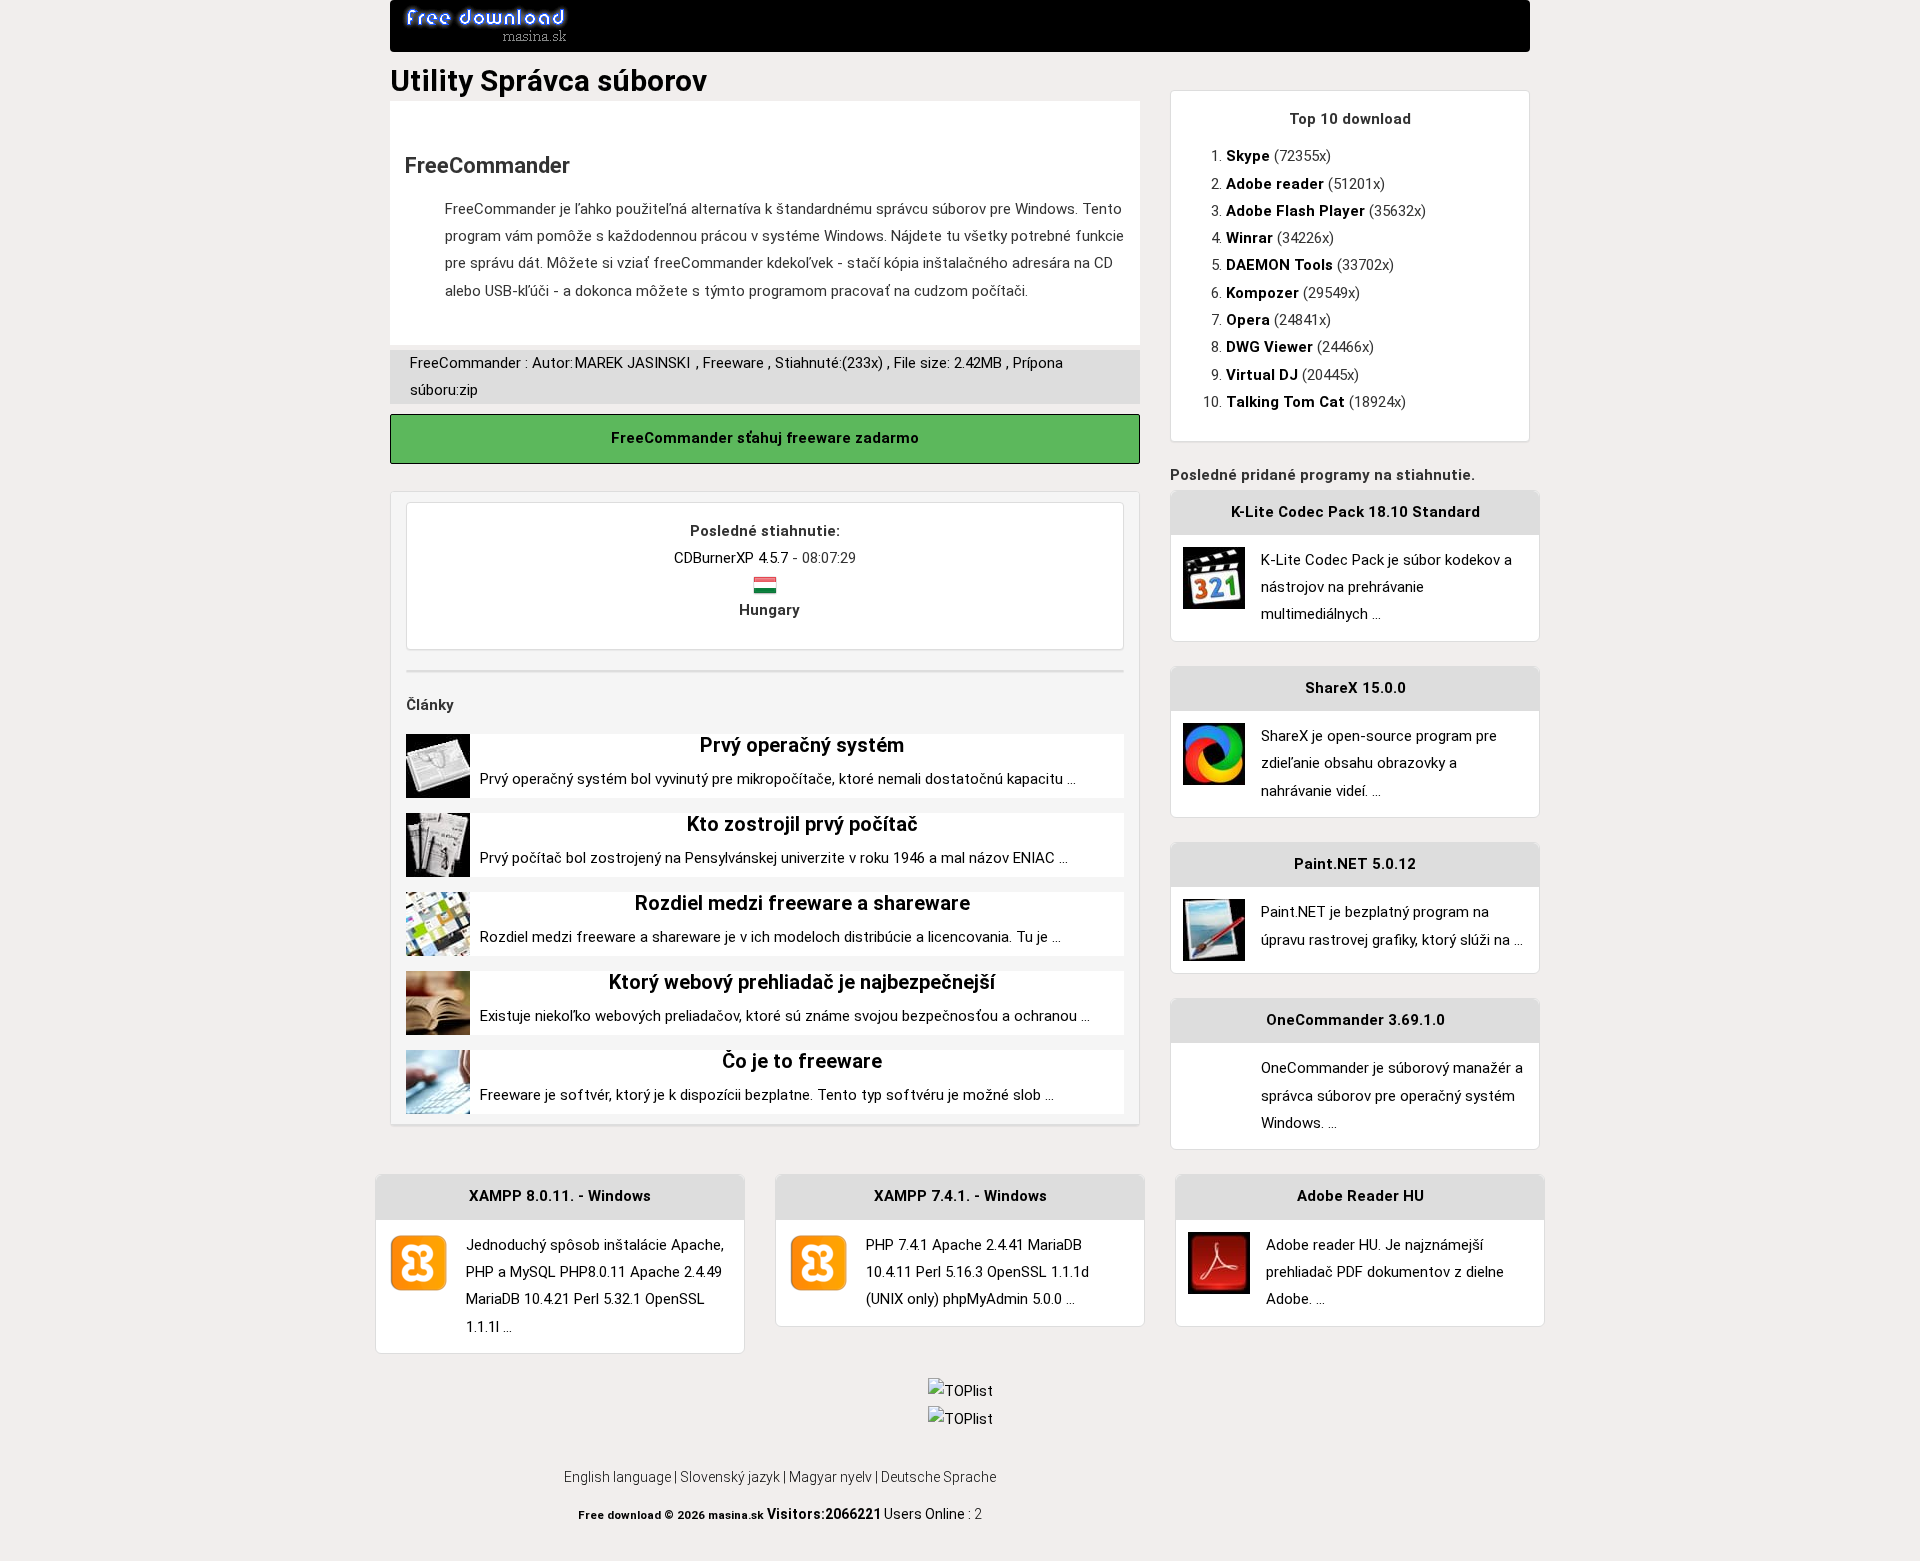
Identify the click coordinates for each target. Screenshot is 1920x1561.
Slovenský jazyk (730, 1477)
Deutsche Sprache (938, 1477)
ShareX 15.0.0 (1355, 688)
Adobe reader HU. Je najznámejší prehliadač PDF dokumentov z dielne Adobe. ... (1385, 1272)
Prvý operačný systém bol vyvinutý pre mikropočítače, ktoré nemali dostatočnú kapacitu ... (778, 779)
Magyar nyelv (830, 1477)
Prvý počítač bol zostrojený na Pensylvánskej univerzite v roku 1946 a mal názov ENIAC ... (774, 858)
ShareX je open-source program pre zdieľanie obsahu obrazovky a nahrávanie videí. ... (1379, 763)
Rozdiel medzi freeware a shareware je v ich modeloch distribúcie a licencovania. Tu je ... (770, 937)
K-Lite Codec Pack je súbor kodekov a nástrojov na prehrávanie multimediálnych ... (1386, 587)
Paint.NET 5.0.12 (1355, 864)
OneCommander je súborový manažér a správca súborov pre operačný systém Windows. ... (1392, 1095)
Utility (431, 80)
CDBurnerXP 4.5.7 (731, 558)
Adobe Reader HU (1360, 1196)
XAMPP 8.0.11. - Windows (560, 1196)
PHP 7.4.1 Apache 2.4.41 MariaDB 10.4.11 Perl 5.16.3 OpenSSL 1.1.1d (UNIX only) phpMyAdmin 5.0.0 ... (977, 1272)
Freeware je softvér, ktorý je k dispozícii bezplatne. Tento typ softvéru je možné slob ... (767, 1095)
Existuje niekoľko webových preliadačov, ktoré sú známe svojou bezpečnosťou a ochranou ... (785, 1016)
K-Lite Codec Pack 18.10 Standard (1355, 512)
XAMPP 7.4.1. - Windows (960, 1196)
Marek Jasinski (632, 363)
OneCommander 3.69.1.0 (1355, 1020)
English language (617, 1477)
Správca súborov (593, 80)
